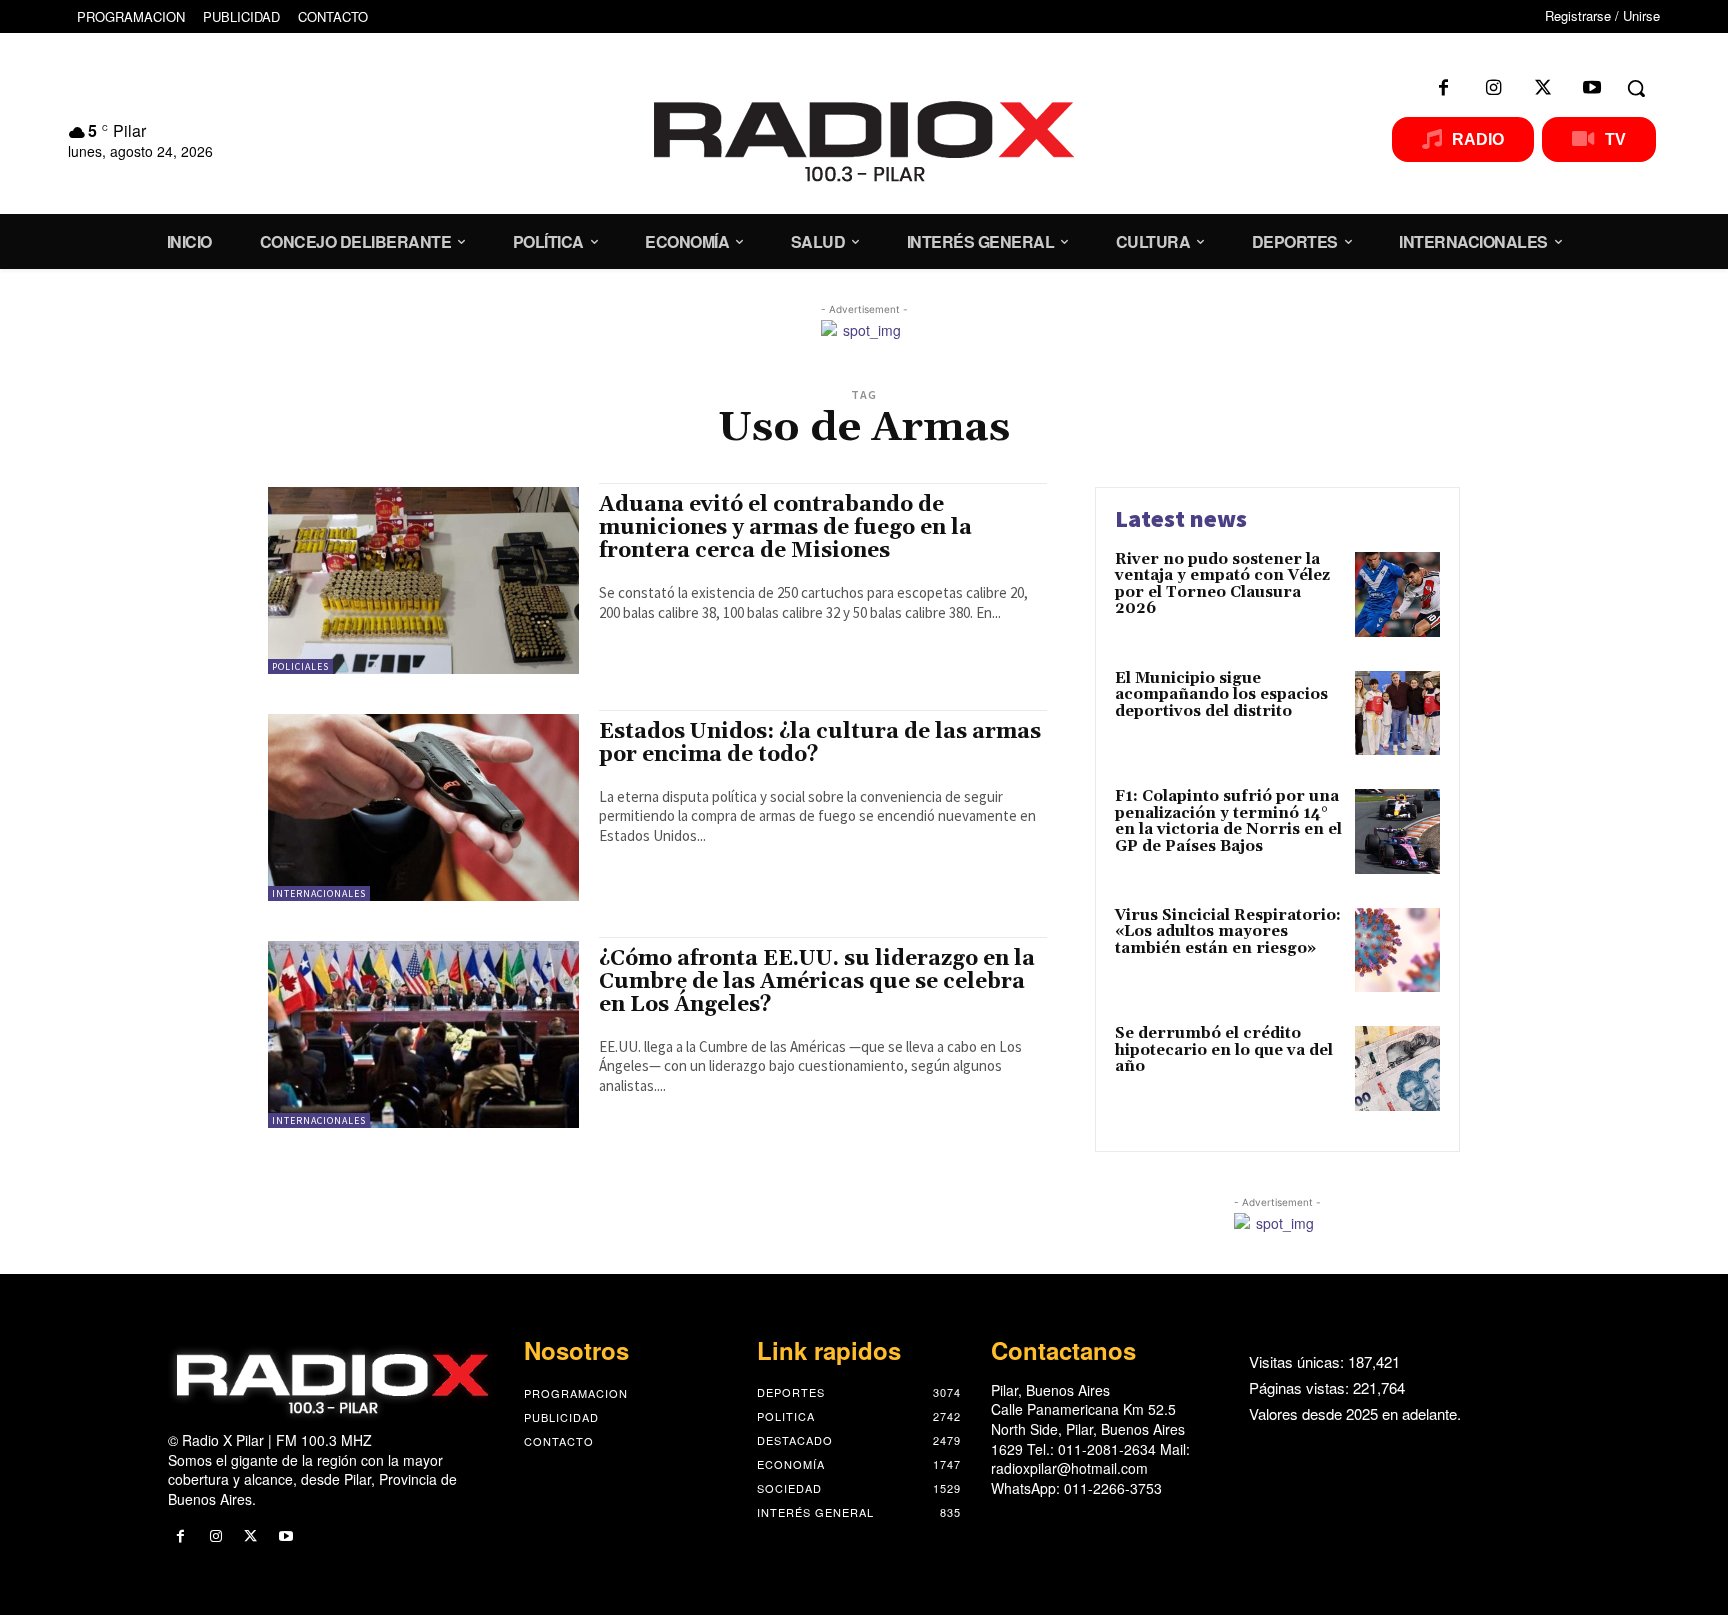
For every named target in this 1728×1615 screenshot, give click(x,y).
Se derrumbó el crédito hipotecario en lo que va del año (1224, 1050)
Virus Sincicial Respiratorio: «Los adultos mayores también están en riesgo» (1228, 932)
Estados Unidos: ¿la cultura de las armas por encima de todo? (820, 743)
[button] (1636, 88)
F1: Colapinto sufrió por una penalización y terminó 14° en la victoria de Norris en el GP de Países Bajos (1228, 821)
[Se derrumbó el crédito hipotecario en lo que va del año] (1397, 1068)
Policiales (300, 666)
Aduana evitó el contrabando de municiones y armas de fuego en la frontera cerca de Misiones (785, 528)
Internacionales (319, 893)
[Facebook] (1444, 88)
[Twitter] (1543, 88)
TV (1615, 139)
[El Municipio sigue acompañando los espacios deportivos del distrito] (1397, 713)
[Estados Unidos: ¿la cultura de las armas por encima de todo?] (423, 807)
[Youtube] (1592, 88)
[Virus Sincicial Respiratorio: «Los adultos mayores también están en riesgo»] (1397, 950)
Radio (1478, 139)
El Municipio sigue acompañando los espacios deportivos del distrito (1221, 695)
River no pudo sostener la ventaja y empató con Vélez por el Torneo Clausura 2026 (1222, 584)
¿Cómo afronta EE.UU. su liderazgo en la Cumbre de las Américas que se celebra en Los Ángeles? (817, 982)
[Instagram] (1493, 88)
